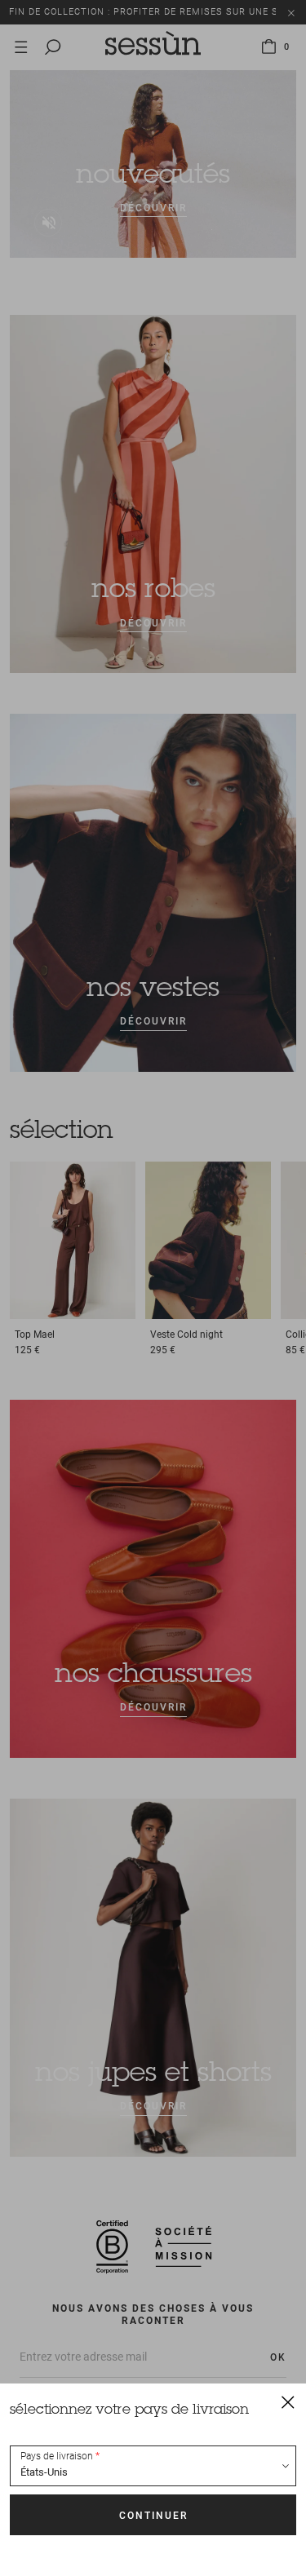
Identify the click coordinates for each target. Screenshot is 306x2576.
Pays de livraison (57, 2456)
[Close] (288, 2401)
